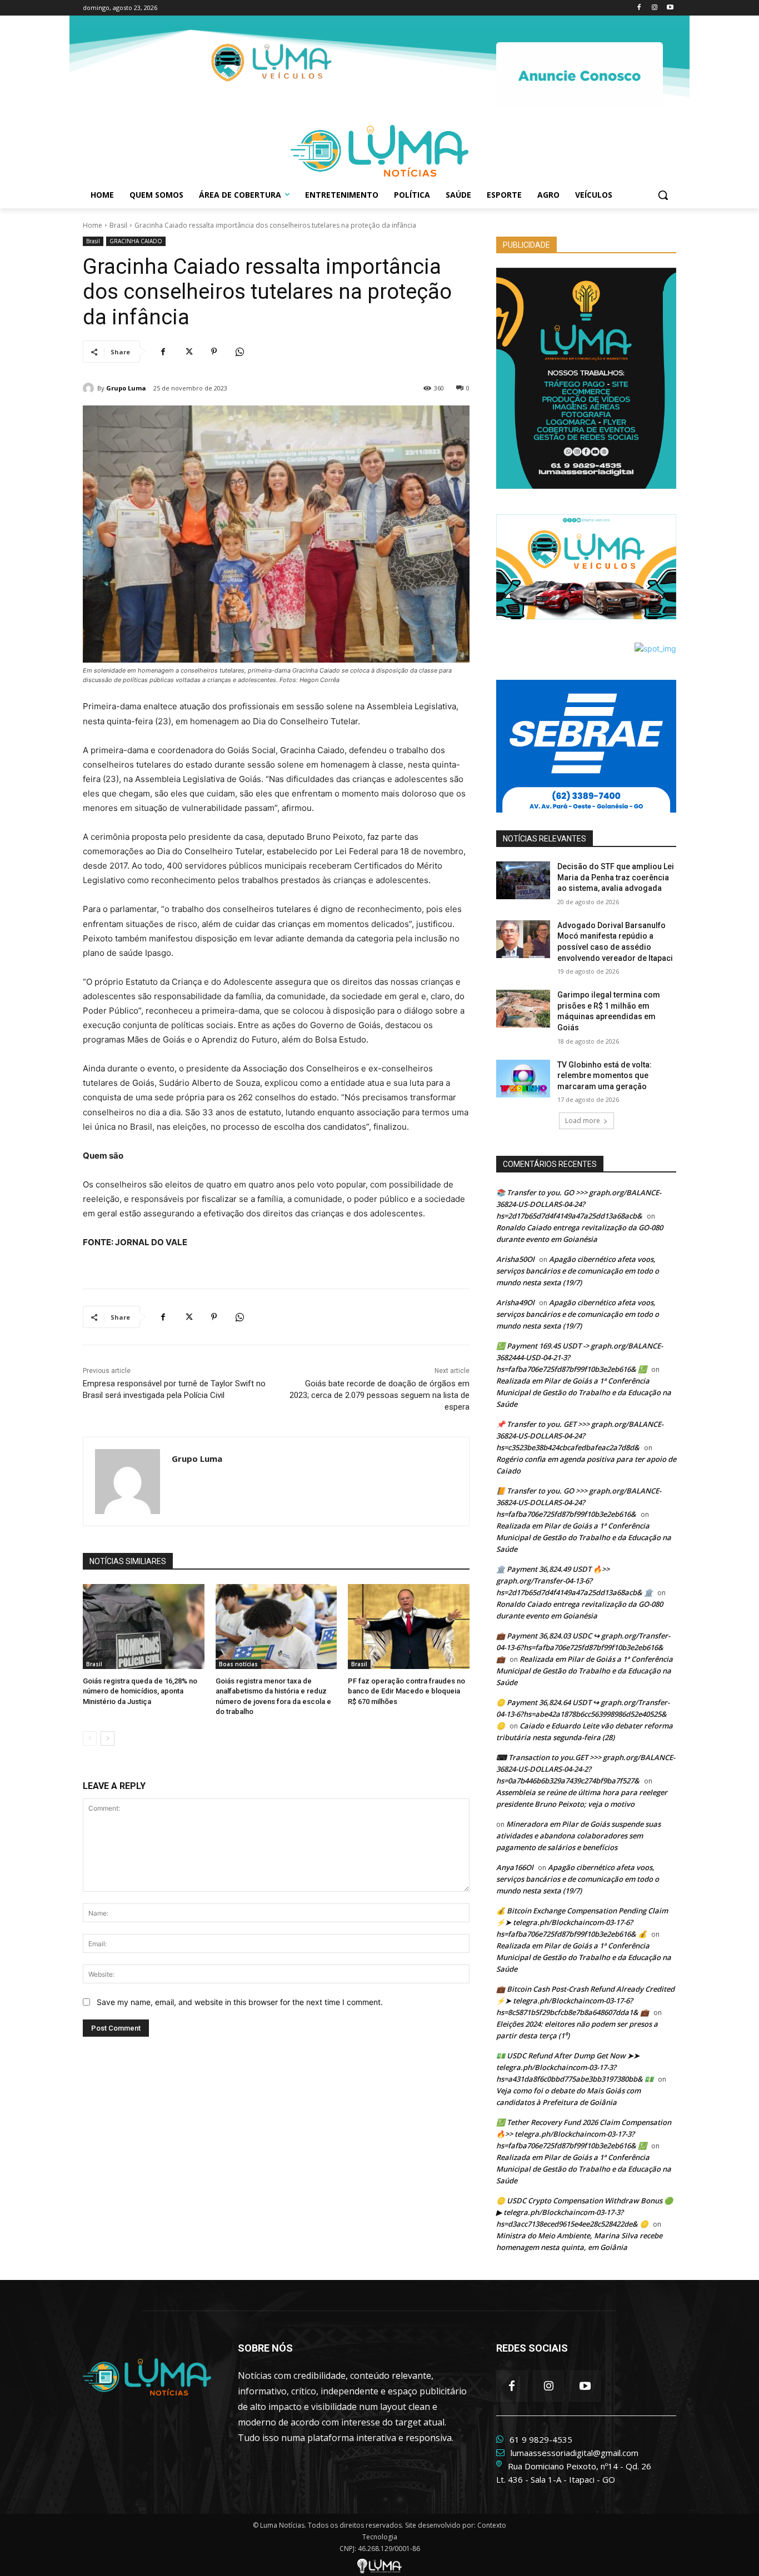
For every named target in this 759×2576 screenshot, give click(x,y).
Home (93, 225)
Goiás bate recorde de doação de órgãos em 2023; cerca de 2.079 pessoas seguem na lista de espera (379, 1395)
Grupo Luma (126, 388)
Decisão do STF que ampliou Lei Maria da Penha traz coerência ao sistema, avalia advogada (616, 877)
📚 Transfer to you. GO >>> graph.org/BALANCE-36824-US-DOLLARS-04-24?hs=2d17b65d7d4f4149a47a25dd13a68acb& (579, 1204)
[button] (663, 195)
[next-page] (108, 1738)
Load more (583, 1121)
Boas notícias (238, 1664)
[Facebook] (639, 8)
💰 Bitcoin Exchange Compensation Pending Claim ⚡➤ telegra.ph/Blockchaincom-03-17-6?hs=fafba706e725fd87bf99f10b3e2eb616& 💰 (582, 1922)
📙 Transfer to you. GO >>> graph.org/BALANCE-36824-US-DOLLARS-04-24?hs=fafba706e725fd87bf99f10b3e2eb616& (579, 1502)
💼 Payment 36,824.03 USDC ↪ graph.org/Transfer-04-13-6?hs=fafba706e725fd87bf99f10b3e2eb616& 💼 (583, 1647)
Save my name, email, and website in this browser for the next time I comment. (240, 2002)
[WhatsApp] (239, 352)
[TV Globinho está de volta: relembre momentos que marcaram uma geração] (523, 1079)
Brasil (118, 225)
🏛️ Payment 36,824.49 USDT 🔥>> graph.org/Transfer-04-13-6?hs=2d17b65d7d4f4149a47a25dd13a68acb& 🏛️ (575, 1581)
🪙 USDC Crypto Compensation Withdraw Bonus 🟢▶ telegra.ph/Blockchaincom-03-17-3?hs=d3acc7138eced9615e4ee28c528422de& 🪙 (585, 2212)
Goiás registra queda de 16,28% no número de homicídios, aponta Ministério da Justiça (140, 1691)
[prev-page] (90, 1738)
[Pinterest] (214, 352)
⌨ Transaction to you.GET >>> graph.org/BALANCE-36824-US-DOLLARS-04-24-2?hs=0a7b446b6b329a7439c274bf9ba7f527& (586, 1769)
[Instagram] (654, 8)
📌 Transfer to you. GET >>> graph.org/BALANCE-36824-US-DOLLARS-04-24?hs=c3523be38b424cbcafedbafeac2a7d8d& (580, 1436)
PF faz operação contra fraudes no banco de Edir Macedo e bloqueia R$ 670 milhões (406, 1691)
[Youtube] (670, 8)
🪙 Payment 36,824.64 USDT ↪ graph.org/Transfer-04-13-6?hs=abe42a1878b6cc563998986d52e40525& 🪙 (583, 1714)
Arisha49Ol (515, 1302)
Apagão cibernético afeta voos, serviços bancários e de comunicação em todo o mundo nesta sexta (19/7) (578, 1271)
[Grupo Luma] (90, 388)
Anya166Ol (515, 1867)
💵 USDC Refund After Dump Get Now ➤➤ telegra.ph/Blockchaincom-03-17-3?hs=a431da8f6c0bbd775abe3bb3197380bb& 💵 (575, 2067)
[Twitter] (188, 352)
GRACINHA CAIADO (136, 241)
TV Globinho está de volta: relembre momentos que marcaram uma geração (605, 1076)
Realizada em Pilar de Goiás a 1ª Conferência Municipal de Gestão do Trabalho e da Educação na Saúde (584, 1392)
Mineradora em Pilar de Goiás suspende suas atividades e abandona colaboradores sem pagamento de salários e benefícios (578, 1836)
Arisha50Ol (515, 1259)
